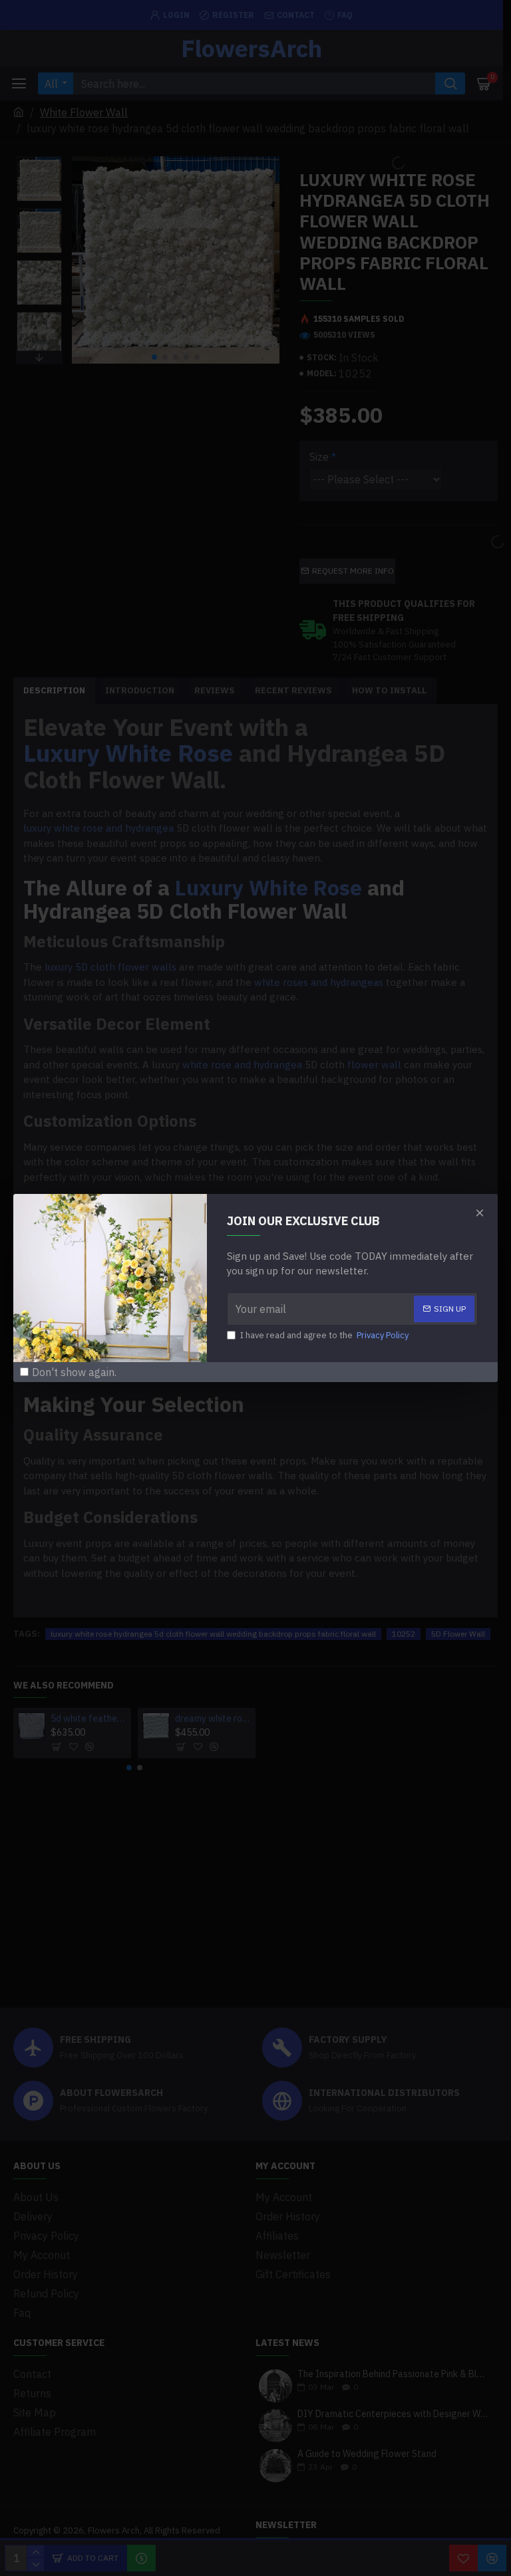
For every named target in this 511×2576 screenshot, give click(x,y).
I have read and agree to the (324, 1335)
